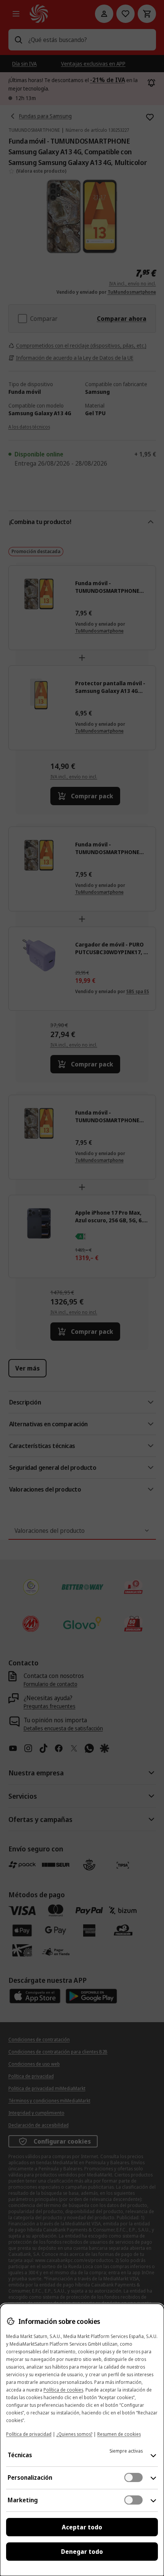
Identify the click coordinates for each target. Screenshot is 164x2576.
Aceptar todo (82, 2527)
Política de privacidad (29, 2434)
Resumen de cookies (119, 2434)
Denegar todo (82, 2552)
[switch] (133, 2477)
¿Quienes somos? (74, 2434)
